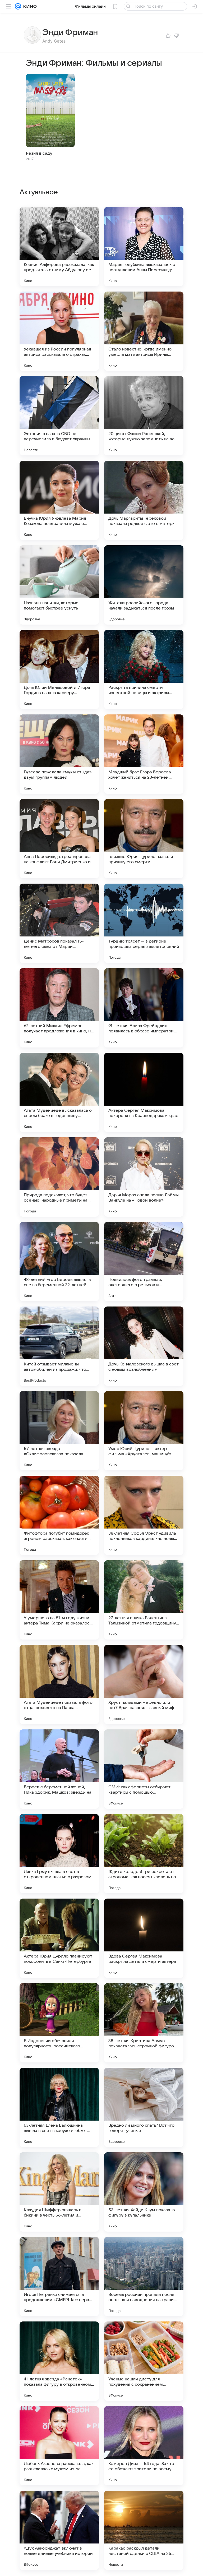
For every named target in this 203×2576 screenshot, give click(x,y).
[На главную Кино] (29, 6)
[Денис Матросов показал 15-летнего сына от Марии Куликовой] (59, 923)
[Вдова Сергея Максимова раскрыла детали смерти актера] (144, 1938)
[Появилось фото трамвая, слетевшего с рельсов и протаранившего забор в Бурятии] (144, 1262)
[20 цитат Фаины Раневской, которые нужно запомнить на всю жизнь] (144, 416)
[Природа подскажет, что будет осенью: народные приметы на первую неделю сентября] (59, 1177)
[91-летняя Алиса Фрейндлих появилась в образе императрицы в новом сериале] (144, 1008)
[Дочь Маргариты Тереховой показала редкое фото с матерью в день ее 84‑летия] (144, 500)
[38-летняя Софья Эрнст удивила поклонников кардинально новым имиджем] (144, 1515)
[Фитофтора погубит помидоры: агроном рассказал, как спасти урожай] (59, 1515)
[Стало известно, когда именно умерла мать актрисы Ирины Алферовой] (144, 331)
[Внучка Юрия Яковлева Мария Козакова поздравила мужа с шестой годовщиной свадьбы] (59, 500)
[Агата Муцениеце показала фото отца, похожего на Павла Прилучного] (59, 1684)
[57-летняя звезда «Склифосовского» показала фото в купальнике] (59, 1431)
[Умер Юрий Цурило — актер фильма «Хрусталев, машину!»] (144, 1431)
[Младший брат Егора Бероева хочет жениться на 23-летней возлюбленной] (144, 754)
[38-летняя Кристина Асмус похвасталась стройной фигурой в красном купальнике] (144, 2023)
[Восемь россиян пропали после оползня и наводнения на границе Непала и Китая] (144, 2277)
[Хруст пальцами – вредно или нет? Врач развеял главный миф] (144, 1684)
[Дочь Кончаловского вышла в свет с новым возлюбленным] (144, 1346)
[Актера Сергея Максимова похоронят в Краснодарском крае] (144, 1092)
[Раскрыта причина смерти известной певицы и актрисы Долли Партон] (144, 670)
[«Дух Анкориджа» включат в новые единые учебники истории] (59, 2530)
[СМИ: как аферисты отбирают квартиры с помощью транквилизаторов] (144, 1769)
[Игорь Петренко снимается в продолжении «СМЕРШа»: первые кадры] (59, 2277)
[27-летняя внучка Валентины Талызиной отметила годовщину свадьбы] (144, 1600)
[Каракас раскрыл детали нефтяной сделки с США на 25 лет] (144, 2530)
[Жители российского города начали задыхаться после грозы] (144, 585)
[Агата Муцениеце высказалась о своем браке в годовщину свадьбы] (59, 1092)
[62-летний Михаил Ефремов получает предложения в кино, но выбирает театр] (59, 1008)
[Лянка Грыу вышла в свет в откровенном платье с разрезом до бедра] (59, 1854)
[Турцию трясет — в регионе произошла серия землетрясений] (144, 923)
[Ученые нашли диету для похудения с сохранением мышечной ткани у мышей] (144, 2361)
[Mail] (18, 6)
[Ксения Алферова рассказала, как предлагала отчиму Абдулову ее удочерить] (59, 247)
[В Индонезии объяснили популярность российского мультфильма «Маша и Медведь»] (59, 2023)
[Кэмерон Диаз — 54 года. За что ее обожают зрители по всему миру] (144, 2446)
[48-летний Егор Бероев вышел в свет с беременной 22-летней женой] (59, 1262)
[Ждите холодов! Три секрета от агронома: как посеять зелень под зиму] (144, 1854)
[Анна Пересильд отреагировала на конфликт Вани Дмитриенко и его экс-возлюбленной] (59, 839)
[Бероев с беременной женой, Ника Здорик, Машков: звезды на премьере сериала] (59, 1769)
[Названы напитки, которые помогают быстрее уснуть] (59, 585)
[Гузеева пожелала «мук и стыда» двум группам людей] (59, 754)
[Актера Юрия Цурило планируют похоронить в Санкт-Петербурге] (59, 1938)
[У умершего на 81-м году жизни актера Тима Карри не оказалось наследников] (59, 1600)
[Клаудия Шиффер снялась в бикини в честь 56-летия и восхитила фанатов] (59, 2192)
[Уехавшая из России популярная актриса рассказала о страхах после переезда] (59, 331)
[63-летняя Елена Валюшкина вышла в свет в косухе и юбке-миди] (59, 2107)
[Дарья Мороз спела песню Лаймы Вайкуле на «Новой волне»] (144, 1177)
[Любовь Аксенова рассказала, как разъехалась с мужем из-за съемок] (59, 2446)
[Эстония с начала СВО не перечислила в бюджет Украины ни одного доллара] (59, 416)
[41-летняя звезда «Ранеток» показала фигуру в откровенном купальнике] (59, 2361)
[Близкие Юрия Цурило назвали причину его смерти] (144, 839)
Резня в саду (39, 153)
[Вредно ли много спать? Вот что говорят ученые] (144, 2107)
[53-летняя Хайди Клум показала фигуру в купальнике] (144, 2192)
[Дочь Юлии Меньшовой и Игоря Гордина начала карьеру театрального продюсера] (59, 670)
